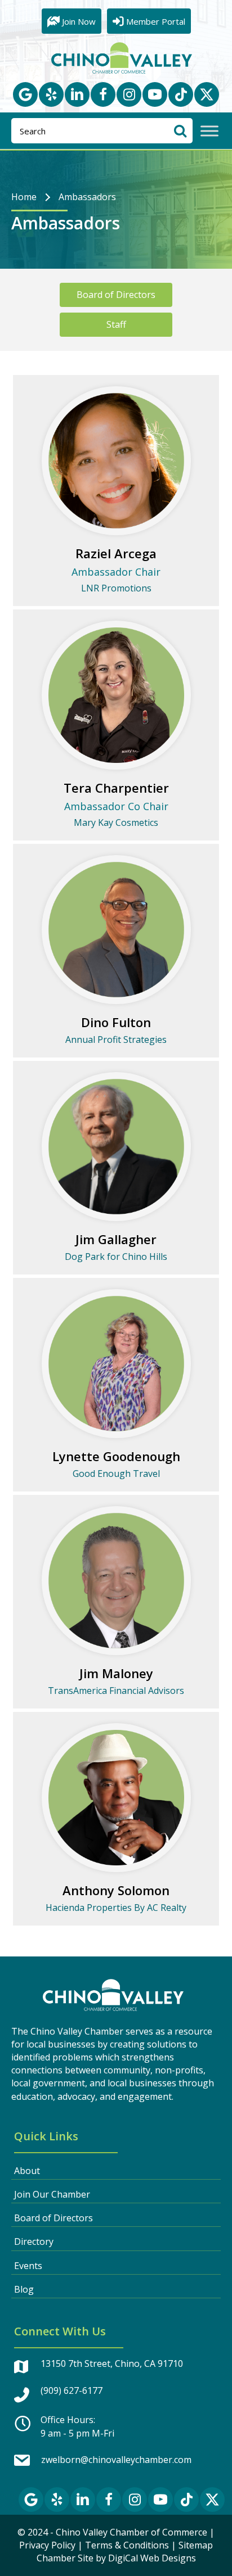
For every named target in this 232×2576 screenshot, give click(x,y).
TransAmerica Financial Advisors (116, 1691)
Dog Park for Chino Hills (116, 1257)
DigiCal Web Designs (152, 2558)
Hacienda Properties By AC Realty (116, 1908)
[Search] (180, 131)
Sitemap (196, 2545)
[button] (25, 94)
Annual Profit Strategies (116, 1040)
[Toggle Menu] (209, 131)
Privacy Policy (47, 2545)
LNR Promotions (116, 588)
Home (24, 197)
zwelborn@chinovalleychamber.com (116, 2460)
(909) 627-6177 (72, 2390)
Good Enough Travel (116, 1474)
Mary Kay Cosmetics (116, 822)
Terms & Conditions (127, 2545)
